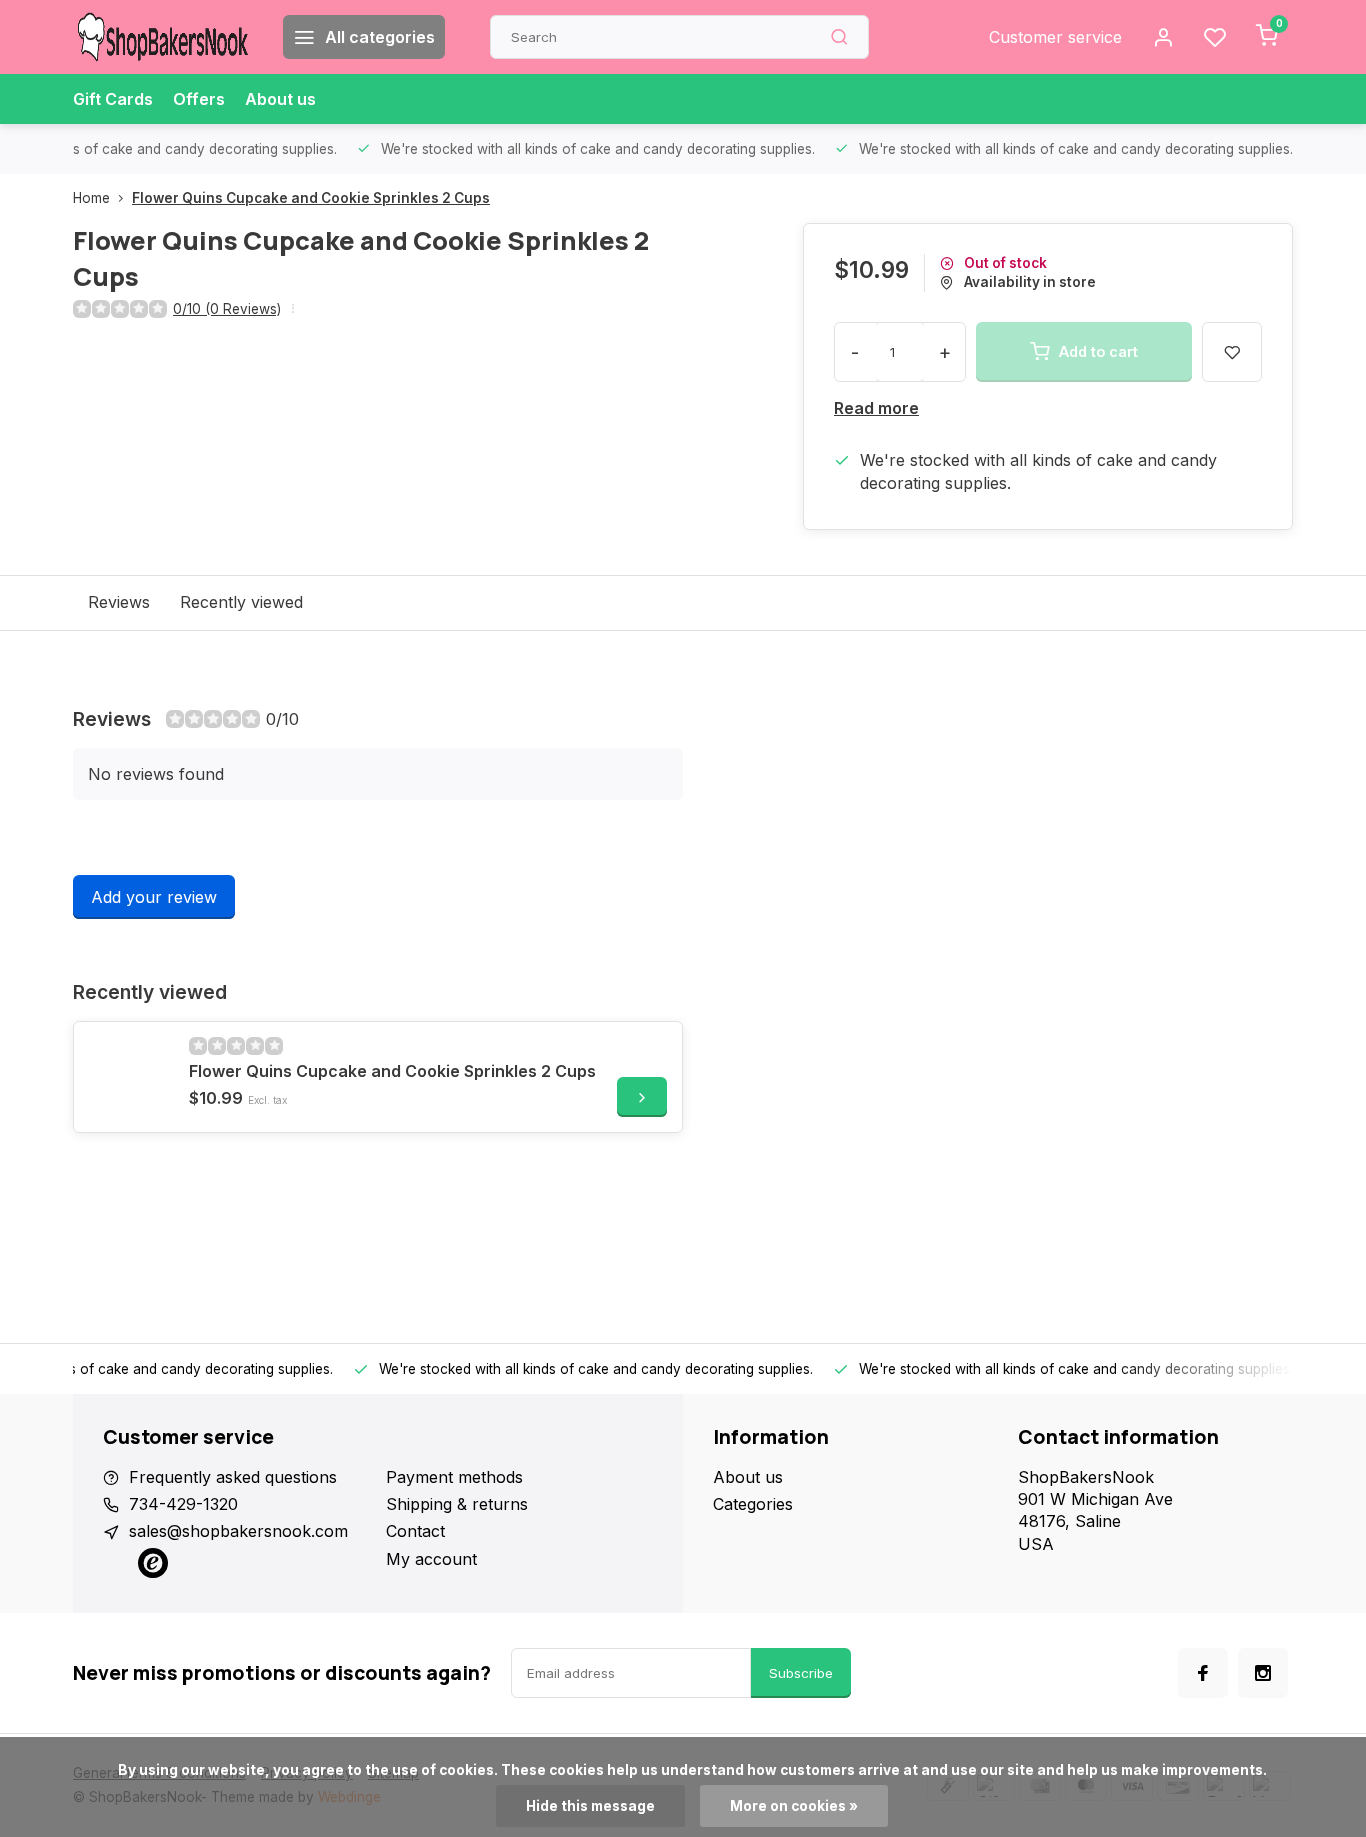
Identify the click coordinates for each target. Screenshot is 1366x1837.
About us (280, 99)
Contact (415, 1531)
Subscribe (801, 1673)
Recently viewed (241, 602)
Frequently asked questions (233, 1477)
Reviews (119, 602)
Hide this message (590, 1806)
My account (431, 1559)
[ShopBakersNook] (163, 37)
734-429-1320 (183, 1504)
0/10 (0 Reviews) (227, 309)
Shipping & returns (457, 1504)
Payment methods (454, 1477)
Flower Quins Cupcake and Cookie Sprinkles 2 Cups (311, 198)
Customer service (1055, 37)
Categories (753, 1504)
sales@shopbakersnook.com (238, 1531)
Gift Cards (113, 99)
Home (91, 198)
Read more (876, 408)
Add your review (154, 897)
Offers (199, 99)
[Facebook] (1203, 1673)
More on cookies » (794, 1806)
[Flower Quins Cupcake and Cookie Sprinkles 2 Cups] (129, 1077)
